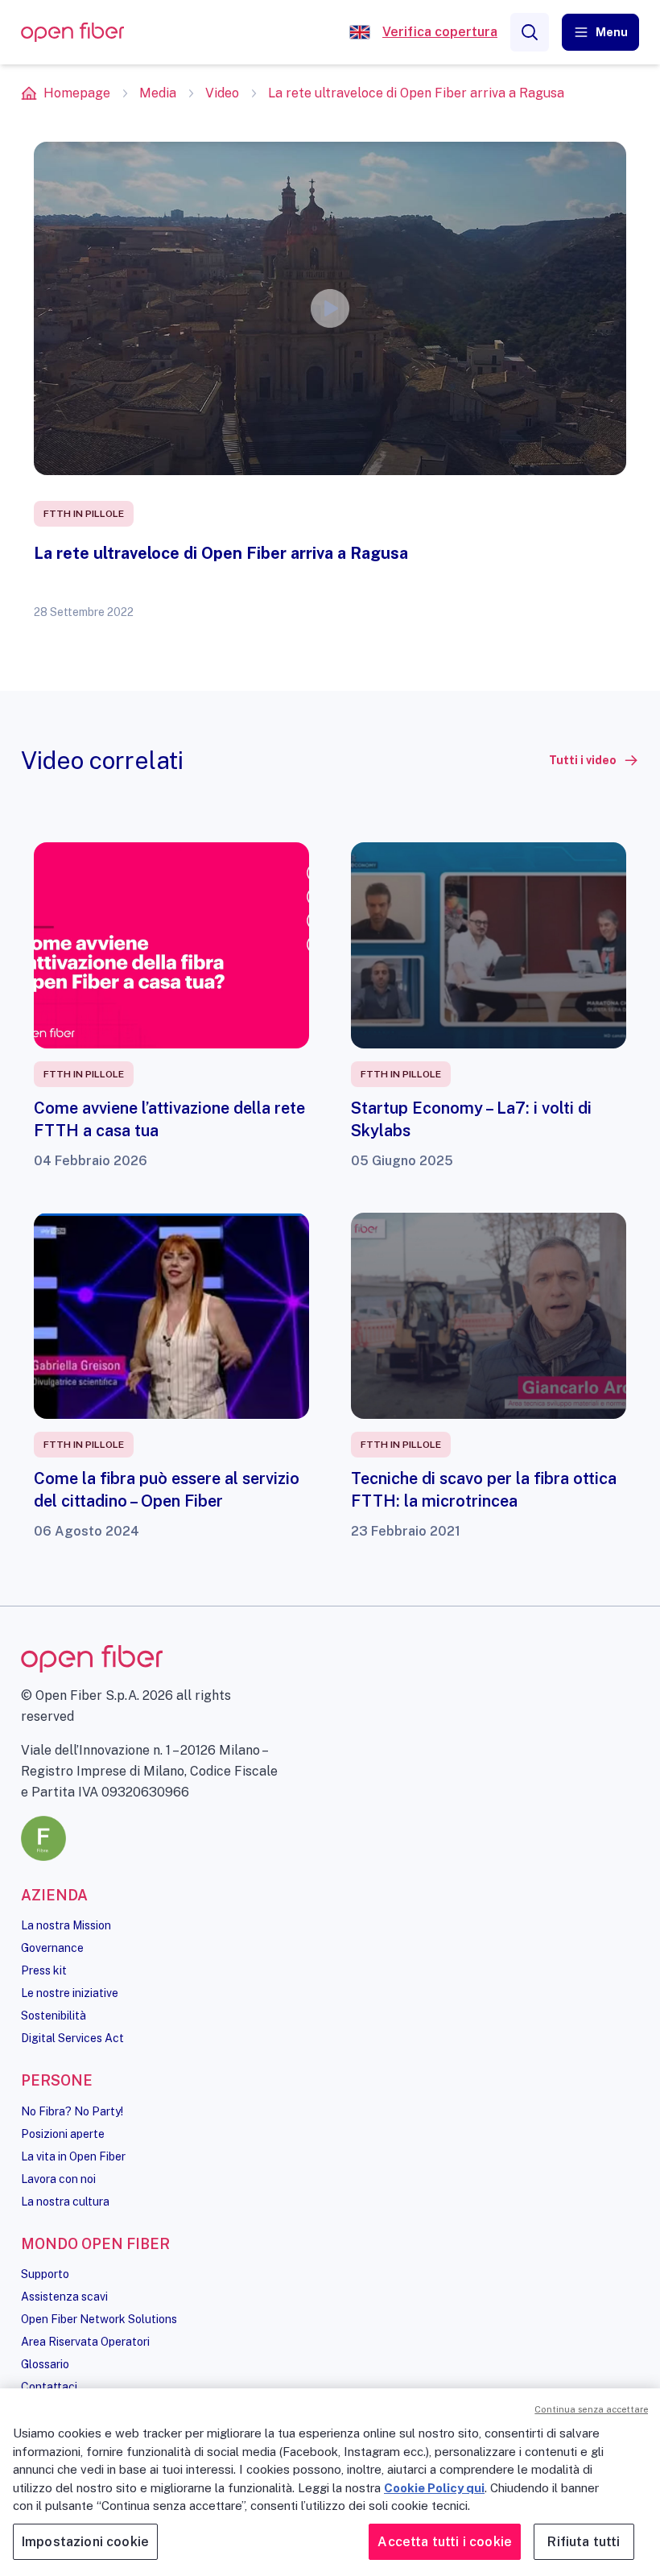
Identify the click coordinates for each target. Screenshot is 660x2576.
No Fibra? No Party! (72, 2111)
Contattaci (49, 2387)
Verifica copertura (440, 32)
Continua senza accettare (591, 2409)
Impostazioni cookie (85, 2542)
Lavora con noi (58, 2179)
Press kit (44, 1970)
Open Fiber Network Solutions (99, 2319)
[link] (594, 760)
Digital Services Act (72, 2038)
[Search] (530, 32)
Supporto (45, 2274)
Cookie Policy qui (434, 2488)
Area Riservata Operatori (85, 2342)
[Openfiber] (360, 32)
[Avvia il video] (330, 308)
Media (158, 93)
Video (222, 93)
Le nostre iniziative (70, 1993)
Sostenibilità (54, 2016)
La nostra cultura (65, 2202)
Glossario (45, 2364)
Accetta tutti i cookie (445, 2542)
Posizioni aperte (63, 2134)
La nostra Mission (66, 1925)
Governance (52, 1948)
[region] (330, 2482)
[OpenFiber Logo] (72, 33)
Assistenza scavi (64, 2297)
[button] (600, 32)
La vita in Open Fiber (73, 2156)
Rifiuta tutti (584, 2542)
